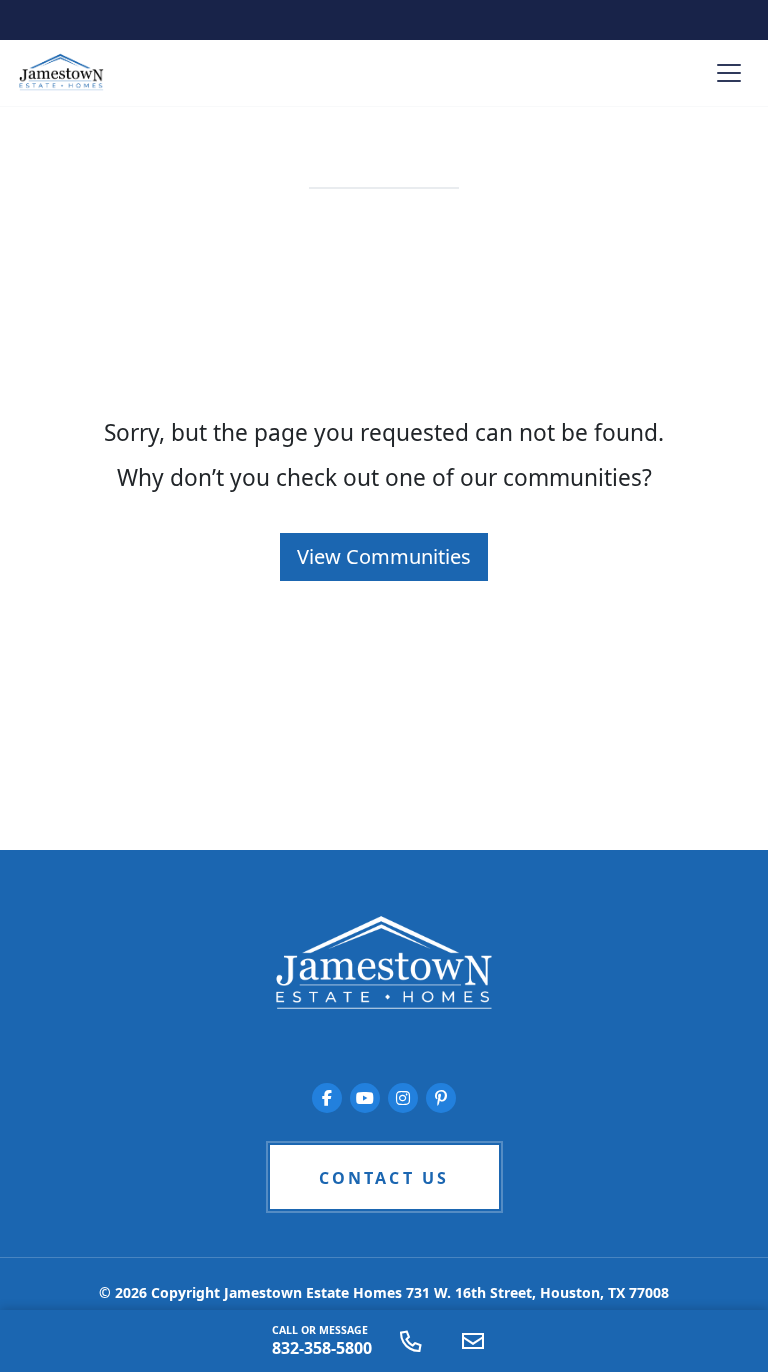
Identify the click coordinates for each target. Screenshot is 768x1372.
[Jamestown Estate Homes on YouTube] (365, 1098)
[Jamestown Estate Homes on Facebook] (327, 1098)
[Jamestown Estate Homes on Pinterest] (441, 1098)
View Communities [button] (384, 556)
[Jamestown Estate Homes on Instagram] (403, 1098)
